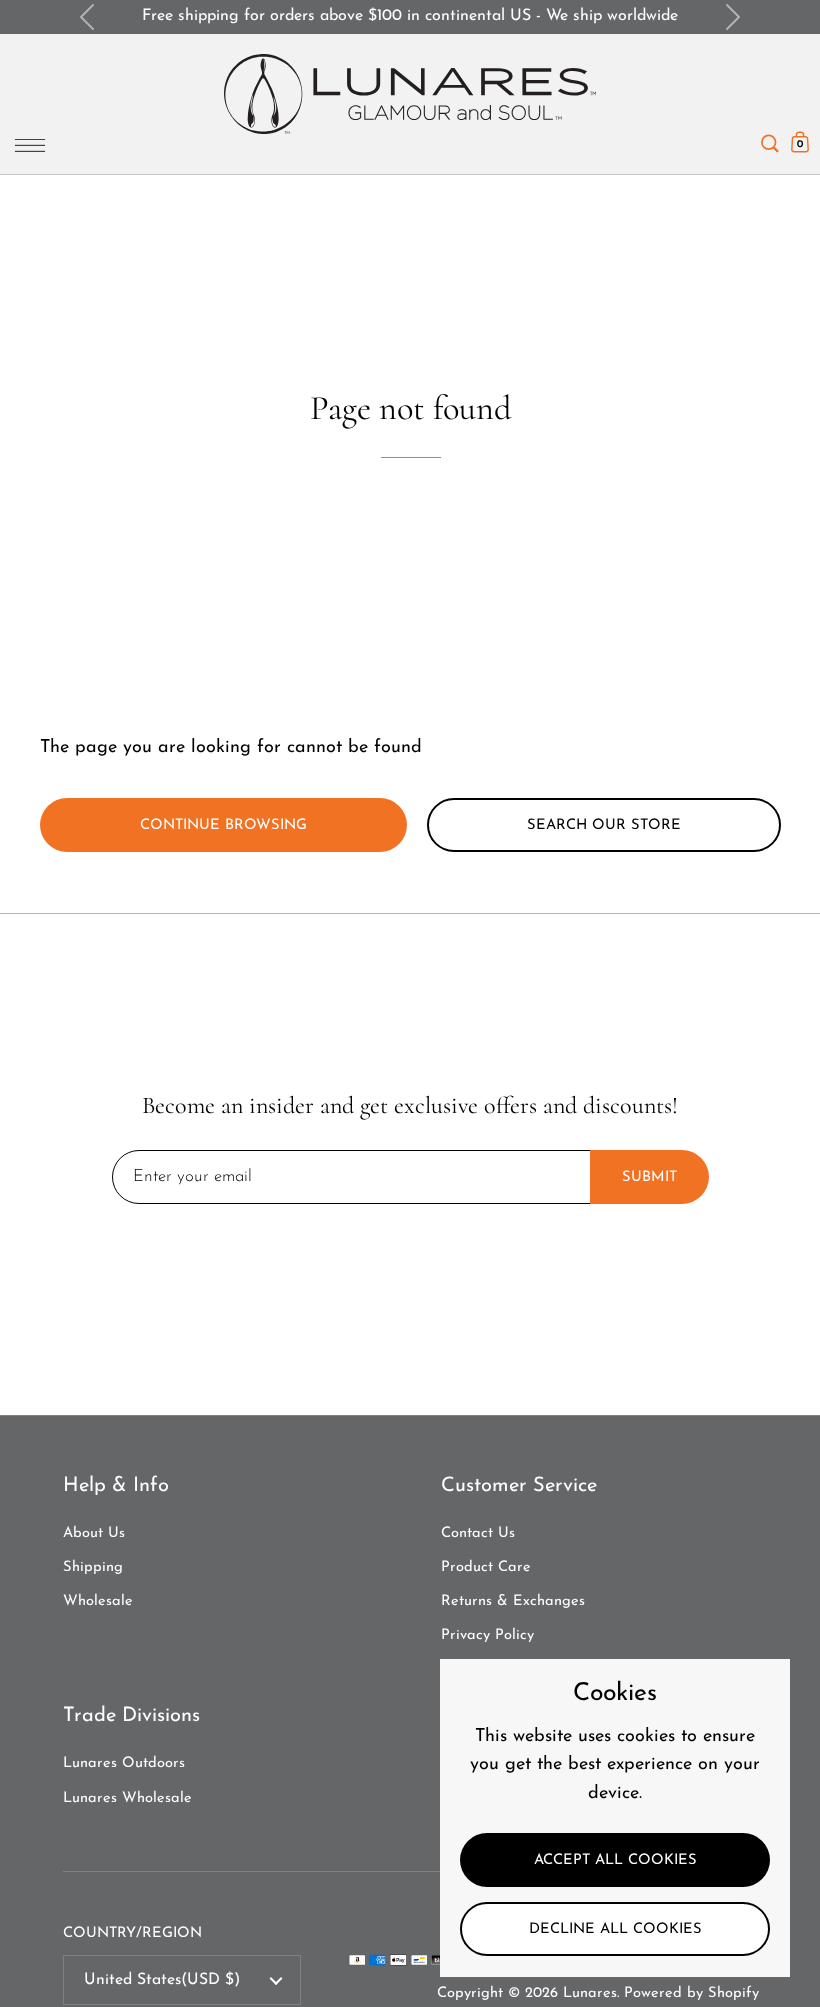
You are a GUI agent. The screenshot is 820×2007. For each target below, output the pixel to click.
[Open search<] (770, 138)
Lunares (590, 1993)
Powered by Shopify (691, 1993)
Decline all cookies (615, 1929)
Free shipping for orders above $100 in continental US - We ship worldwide (410, 16)
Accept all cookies (615, 1860)
